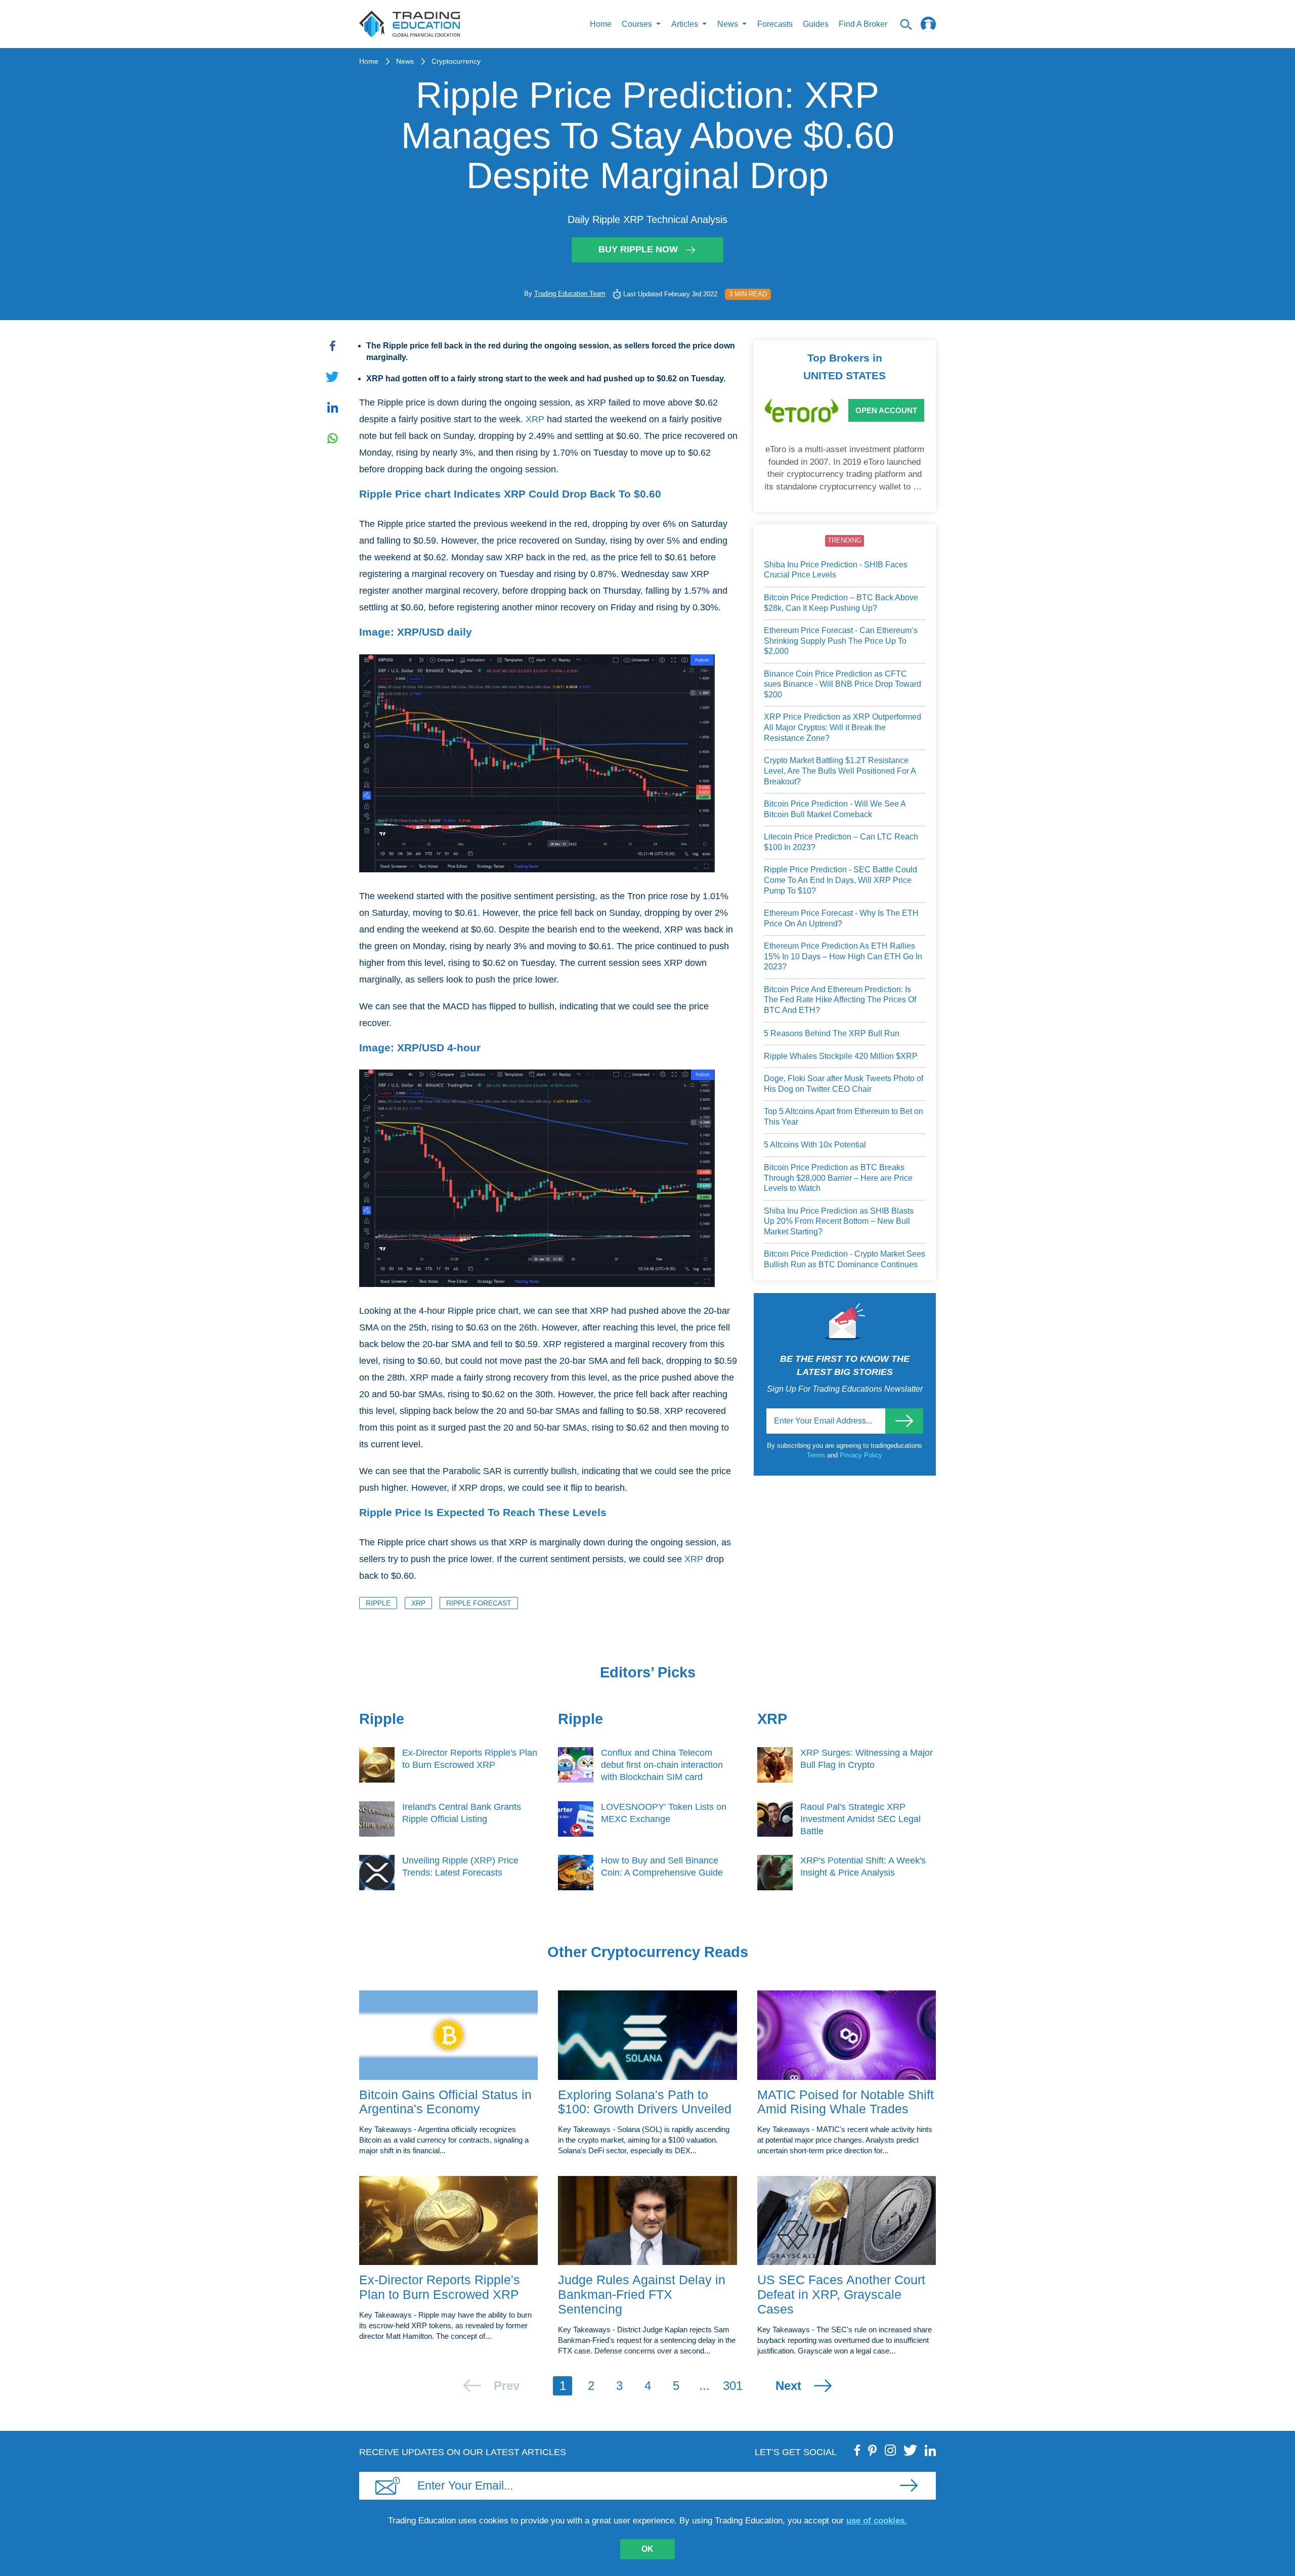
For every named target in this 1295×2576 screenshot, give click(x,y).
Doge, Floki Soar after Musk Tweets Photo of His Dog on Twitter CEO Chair (844, 1084)
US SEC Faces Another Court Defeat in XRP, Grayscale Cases (841, 2294)
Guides (816, 24)
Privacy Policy (861, 1455)
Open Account (886, 410)
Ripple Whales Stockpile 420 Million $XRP (841, 1056)
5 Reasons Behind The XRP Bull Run (832, 1033)
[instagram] (890, 2450)
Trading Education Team (570, 294)
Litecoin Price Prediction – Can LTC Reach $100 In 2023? (841, 842)
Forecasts (775, 24)
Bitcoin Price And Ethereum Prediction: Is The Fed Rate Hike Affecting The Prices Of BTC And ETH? (840, 1000)
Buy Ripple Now (638, 249)
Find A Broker (863, 24)
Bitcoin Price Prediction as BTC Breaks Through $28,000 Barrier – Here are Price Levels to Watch (838, 1178)
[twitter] (910, 2450)
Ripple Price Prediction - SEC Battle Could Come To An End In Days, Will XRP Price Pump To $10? (840, 880)
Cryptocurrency (456, 61)
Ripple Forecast (479, 1603)
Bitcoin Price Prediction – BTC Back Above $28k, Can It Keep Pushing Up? (841, 603)
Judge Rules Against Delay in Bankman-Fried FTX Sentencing (642, 2294)
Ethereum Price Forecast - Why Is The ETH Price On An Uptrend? (841, 918)
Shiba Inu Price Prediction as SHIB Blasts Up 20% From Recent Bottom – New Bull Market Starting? (839, 1221)
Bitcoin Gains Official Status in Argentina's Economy (445, 2102)
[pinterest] (873, 2450)
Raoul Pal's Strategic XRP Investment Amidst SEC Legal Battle (860, 1819)
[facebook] (857, 2450)
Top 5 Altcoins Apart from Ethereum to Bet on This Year (844, 1117)
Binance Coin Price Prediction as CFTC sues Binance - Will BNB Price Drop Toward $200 (843, 684)
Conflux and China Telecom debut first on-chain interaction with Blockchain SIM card (662, 1765)
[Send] (904, 1421)
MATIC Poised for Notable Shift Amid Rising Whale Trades (846, 2102)
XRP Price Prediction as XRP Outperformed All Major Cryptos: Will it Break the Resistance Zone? (843, 727)
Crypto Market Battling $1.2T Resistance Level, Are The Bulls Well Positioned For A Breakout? (840, 771)
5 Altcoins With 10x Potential (815, 1145)
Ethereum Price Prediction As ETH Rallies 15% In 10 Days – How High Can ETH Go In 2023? (843, 956)
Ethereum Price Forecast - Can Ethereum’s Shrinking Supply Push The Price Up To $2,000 (841, 641)
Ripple (378, 1603)
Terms (817, 1455)
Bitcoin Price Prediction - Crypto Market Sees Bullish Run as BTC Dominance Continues (845, 1259)
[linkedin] (930, 2450)
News (405, 61)
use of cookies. (877, 2521)
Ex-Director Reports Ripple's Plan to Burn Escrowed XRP (440, 2287)
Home (601, 24)
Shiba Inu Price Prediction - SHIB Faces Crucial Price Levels (836, 570)
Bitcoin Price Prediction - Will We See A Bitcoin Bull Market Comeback (835, 809)
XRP (535, 419)
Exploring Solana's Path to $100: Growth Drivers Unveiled (645, 2102)
